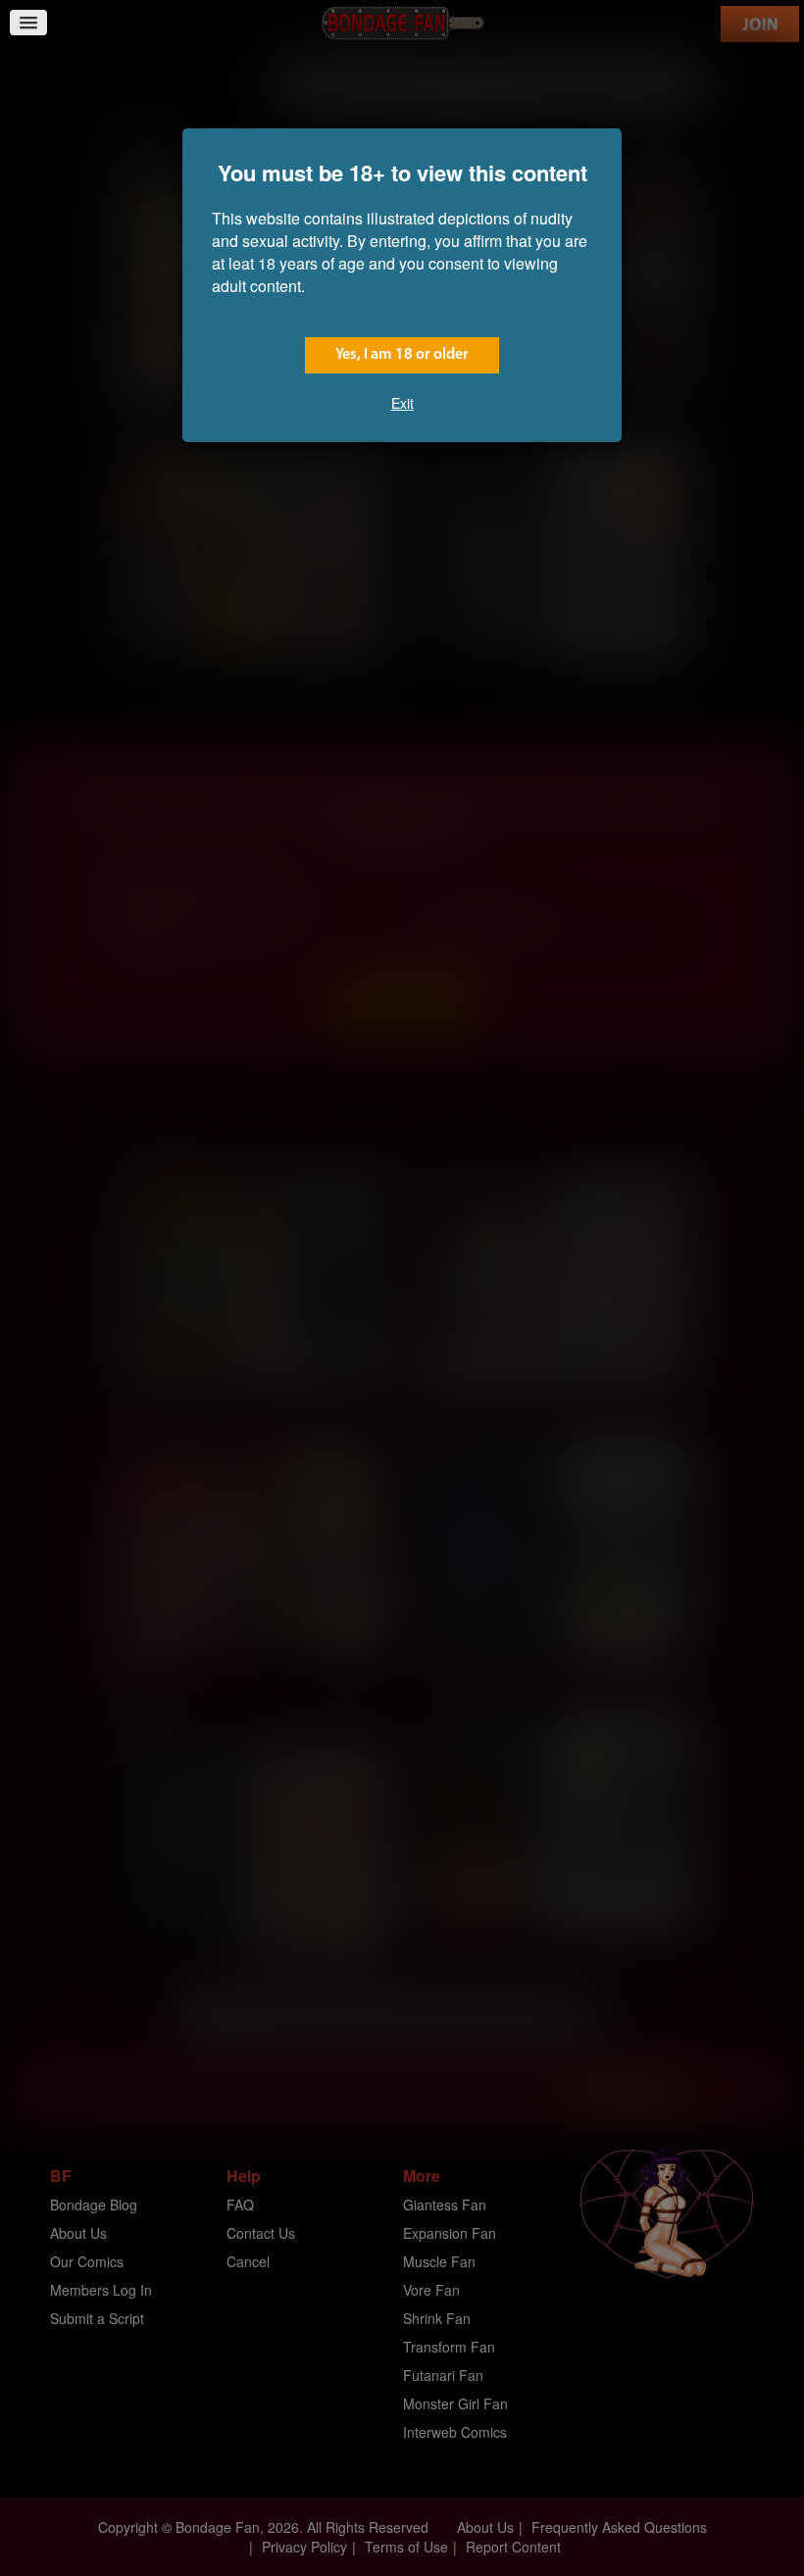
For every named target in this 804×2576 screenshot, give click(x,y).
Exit (402, 403)
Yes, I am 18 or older (402, 355)
